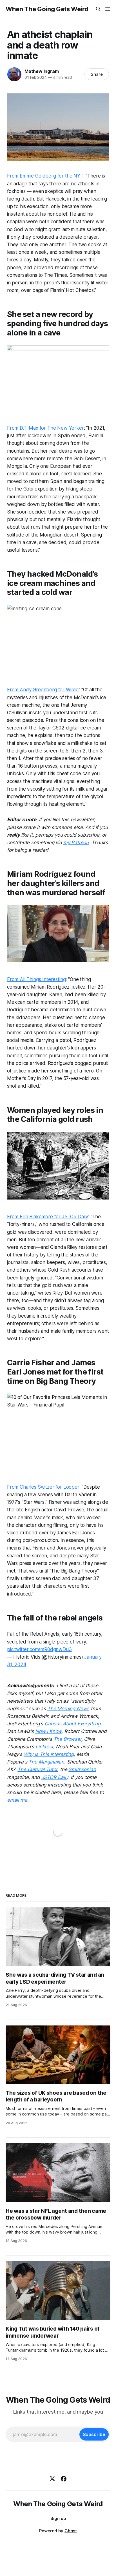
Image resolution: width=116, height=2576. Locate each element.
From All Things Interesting (36, 979)
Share (97, 74)
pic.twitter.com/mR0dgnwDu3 (39, 1649)
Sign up (58, 2518)
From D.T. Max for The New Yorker (45, 428)
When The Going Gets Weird (47, 9)
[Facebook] (64, 2479)
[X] (52, 2479)
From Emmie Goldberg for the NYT (45, 176)
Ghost (71, 2531)
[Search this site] (98, 9)
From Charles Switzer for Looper (43, 1487)
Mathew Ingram (42, 71)
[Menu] (108, 9)
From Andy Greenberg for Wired (43, 690)
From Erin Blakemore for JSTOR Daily (48, 1217)
